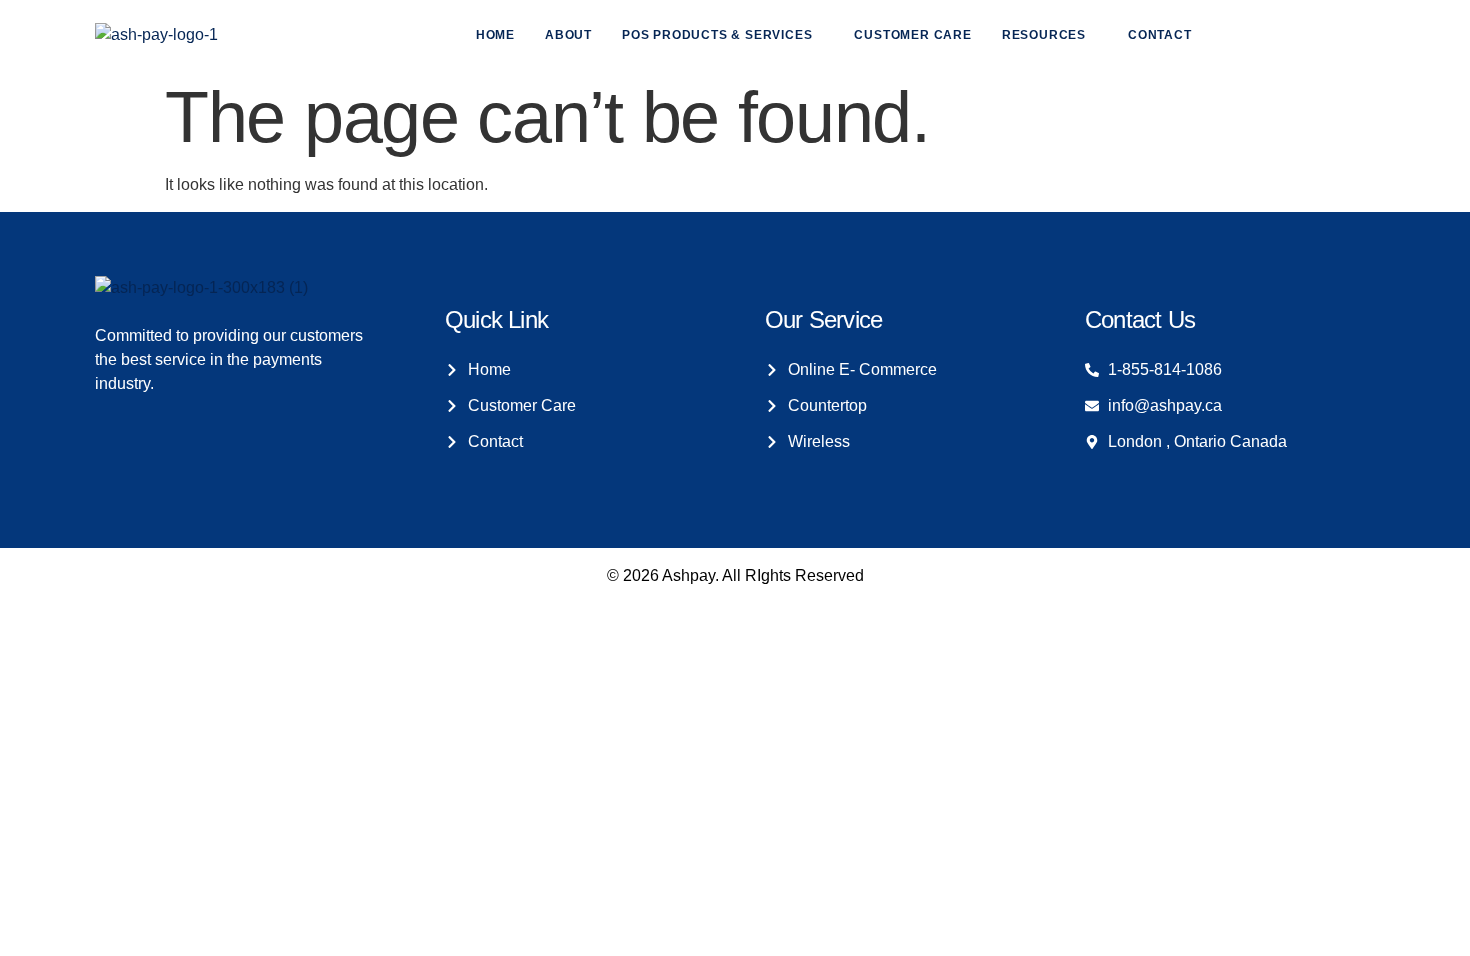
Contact (1160, 35)
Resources (1044, 35)
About (568, 35)
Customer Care (912, 35)
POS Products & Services (717, 35)
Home (495, 35)
